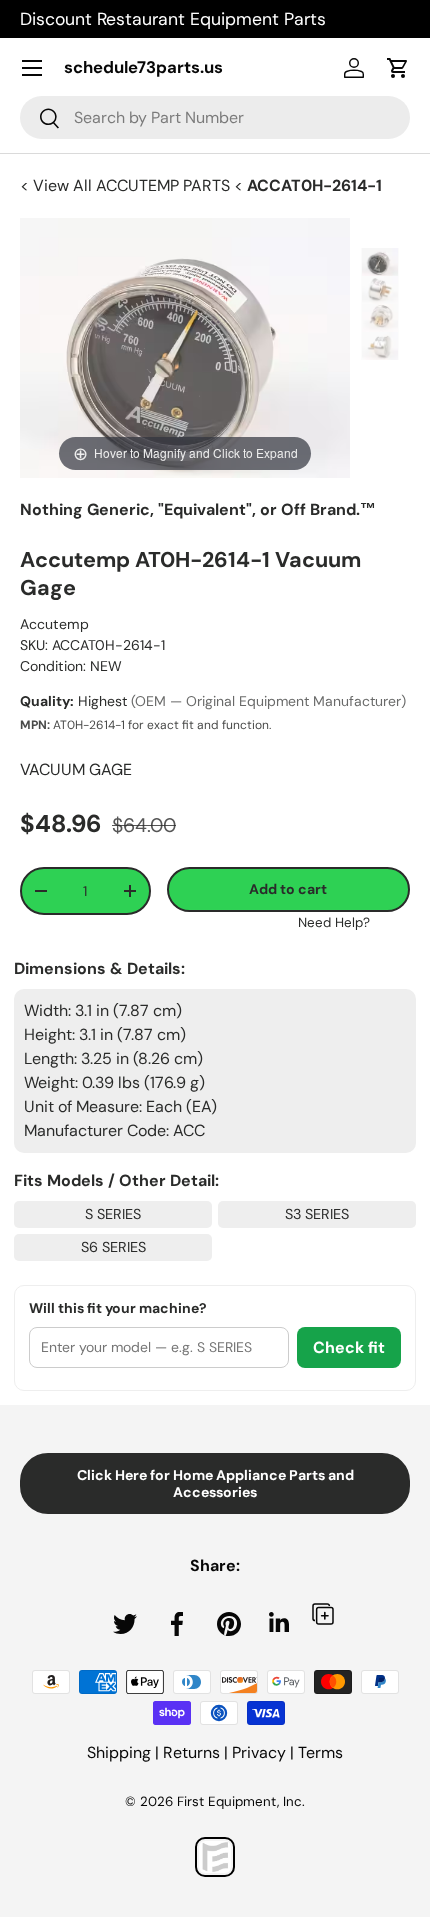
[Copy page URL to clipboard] (323, 1613)
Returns (191, 1752)
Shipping (119, 1752)
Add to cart (288, 889)
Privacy (259, 1752)
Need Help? (334, 922)
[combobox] (215, 117)
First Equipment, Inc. (241, 1801)
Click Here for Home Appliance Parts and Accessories (215, 1483)
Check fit (349, 1347)
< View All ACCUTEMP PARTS (127, 185)
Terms (320, 1752)
